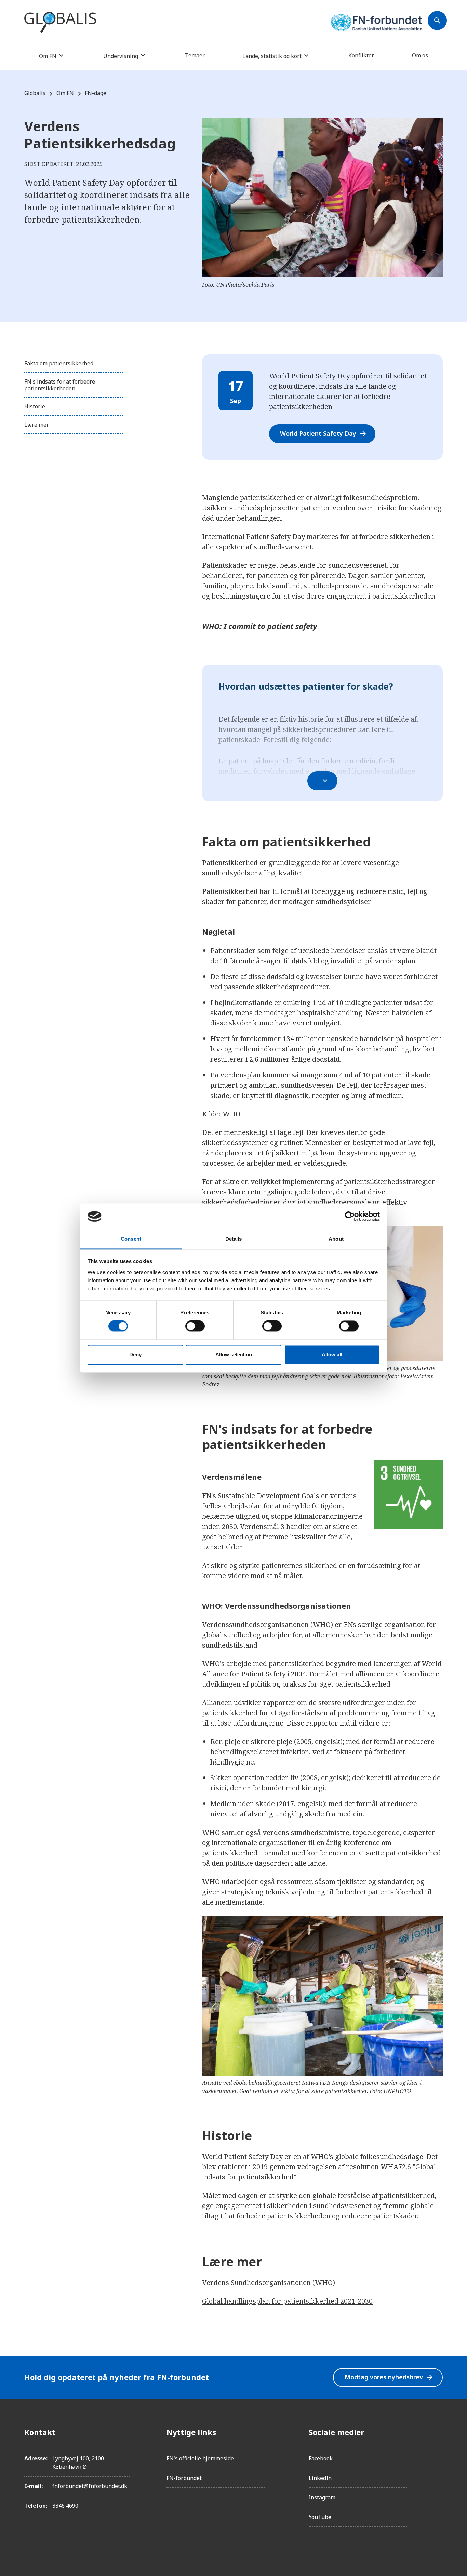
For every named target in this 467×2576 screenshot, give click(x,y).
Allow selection (234, 1354)
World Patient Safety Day (324, 434)
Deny (135, 1354)
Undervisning (121, 56)
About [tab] (336, 1239)
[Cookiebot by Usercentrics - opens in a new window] (350, 1217)
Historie (35, 406)
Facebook (321, 2458)
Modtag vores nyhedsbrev (389, 2377)
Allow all (332, 1354)
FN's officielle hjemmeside (200, 2458)
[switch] (195, 1326)
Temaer (195, 55)
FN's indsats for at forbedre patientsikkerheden (60, 385)
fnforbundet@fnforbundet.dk (90, 2486)
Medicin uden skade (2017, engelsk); (269, 1804)
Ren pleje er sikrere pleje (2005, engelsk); (277, 1741)
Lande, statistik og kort (272, 56)
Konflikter (361, 55)
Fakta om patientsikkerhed (59, 363)
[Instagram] (437, 2451)
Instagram (322, 2497)
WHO (231, 1114)
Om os (420, 55)
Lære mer (37, 425)
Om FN (48, 56)
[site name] (60, 23)
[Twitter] (437, 2470)
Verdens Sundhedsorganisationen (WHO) (269, 2283)
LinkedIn (320, 2478)
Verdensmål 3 (262, 1526)
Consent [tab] (131, 1239)
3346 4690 (65, 2506)
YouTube (320, 2517)
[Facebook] (437, 2432)
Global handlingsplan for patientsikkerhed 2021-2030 (287, 2301)
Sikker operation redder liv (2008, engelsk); (280, 1778)
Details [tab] (234, 1239)
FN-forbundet (184, 2478)
